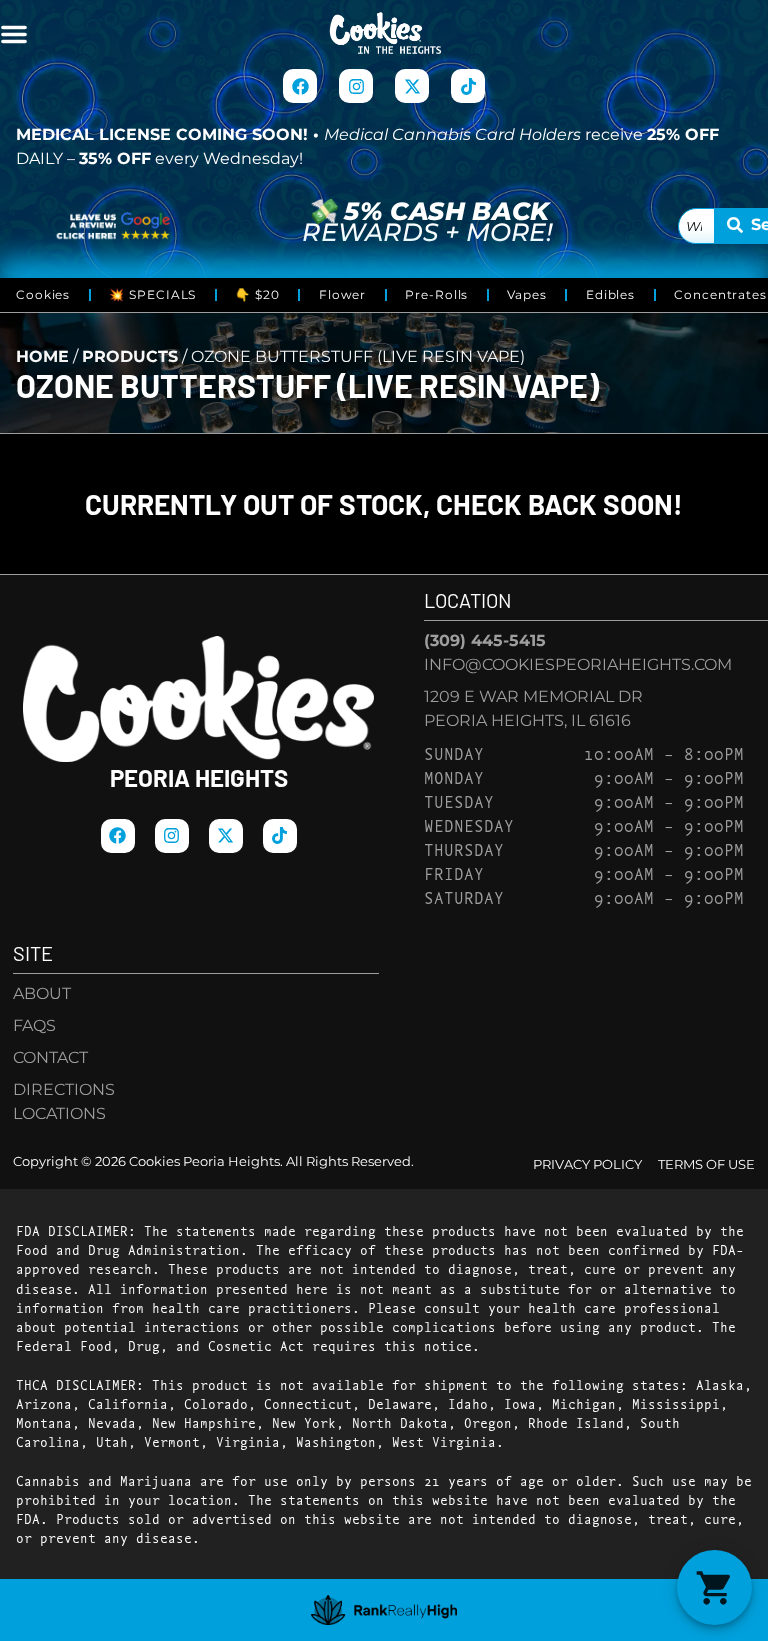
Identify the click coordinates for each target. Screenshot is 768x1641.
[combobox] (696, 226)
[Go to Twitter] (412, 86)
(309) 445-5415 (485, 640)
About (42, 993)
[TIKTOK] (468, 86)
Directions (64, 1089)
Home (42, 356)
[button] (14, 34)
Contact (50, 1057)
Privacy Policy (587, 1164)
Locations (59, 1113)
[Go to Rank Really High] (384, 1610)
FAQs (34, 1025)
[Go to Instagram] (356, 86)
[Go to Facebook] (300, 86)
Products (130, 356)
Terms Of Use (706, 1164)
